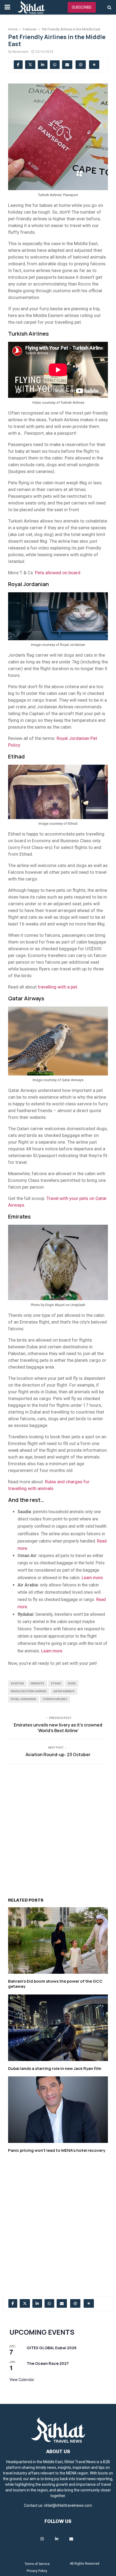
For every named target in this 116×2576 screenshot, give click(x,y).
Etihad (56, 1684)
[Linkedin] (57, 2539)
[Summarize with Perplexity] (94, 65)
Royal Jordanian (23, 1699)
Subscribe (82, 7)
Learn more (52, 1651)
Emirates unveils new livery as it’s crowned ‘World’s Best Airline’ (58, 1728)
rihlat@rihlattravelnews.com (68, 2505)
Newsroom (21, 52)
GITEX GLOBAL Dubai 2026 (52, 2348)
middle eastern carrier (29, 1691)
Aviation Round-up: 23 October (58, 1755)
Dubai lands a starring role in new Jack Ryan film (55, 2068)
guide (72, 1684)
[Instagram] (42, 2539)
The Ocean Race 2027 (48, 2363)
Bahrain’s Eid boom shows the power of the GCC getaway (55, 1984)
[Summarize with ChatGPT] (81, 65)
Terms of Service (37, 2564)
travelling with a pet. (58, 987)
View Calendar (22, 2379)
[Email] (71, 2539)
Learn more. (93, 1578)
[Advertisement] (58, 1827)
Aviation (17, 1684)
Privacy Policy (37, 2571)
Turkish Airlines (55, 1699)
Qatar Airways (64, 1691)
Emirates (37, 1684)
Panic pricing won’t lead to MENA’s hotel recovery (57, 2150)
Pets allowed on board (58, 573)
